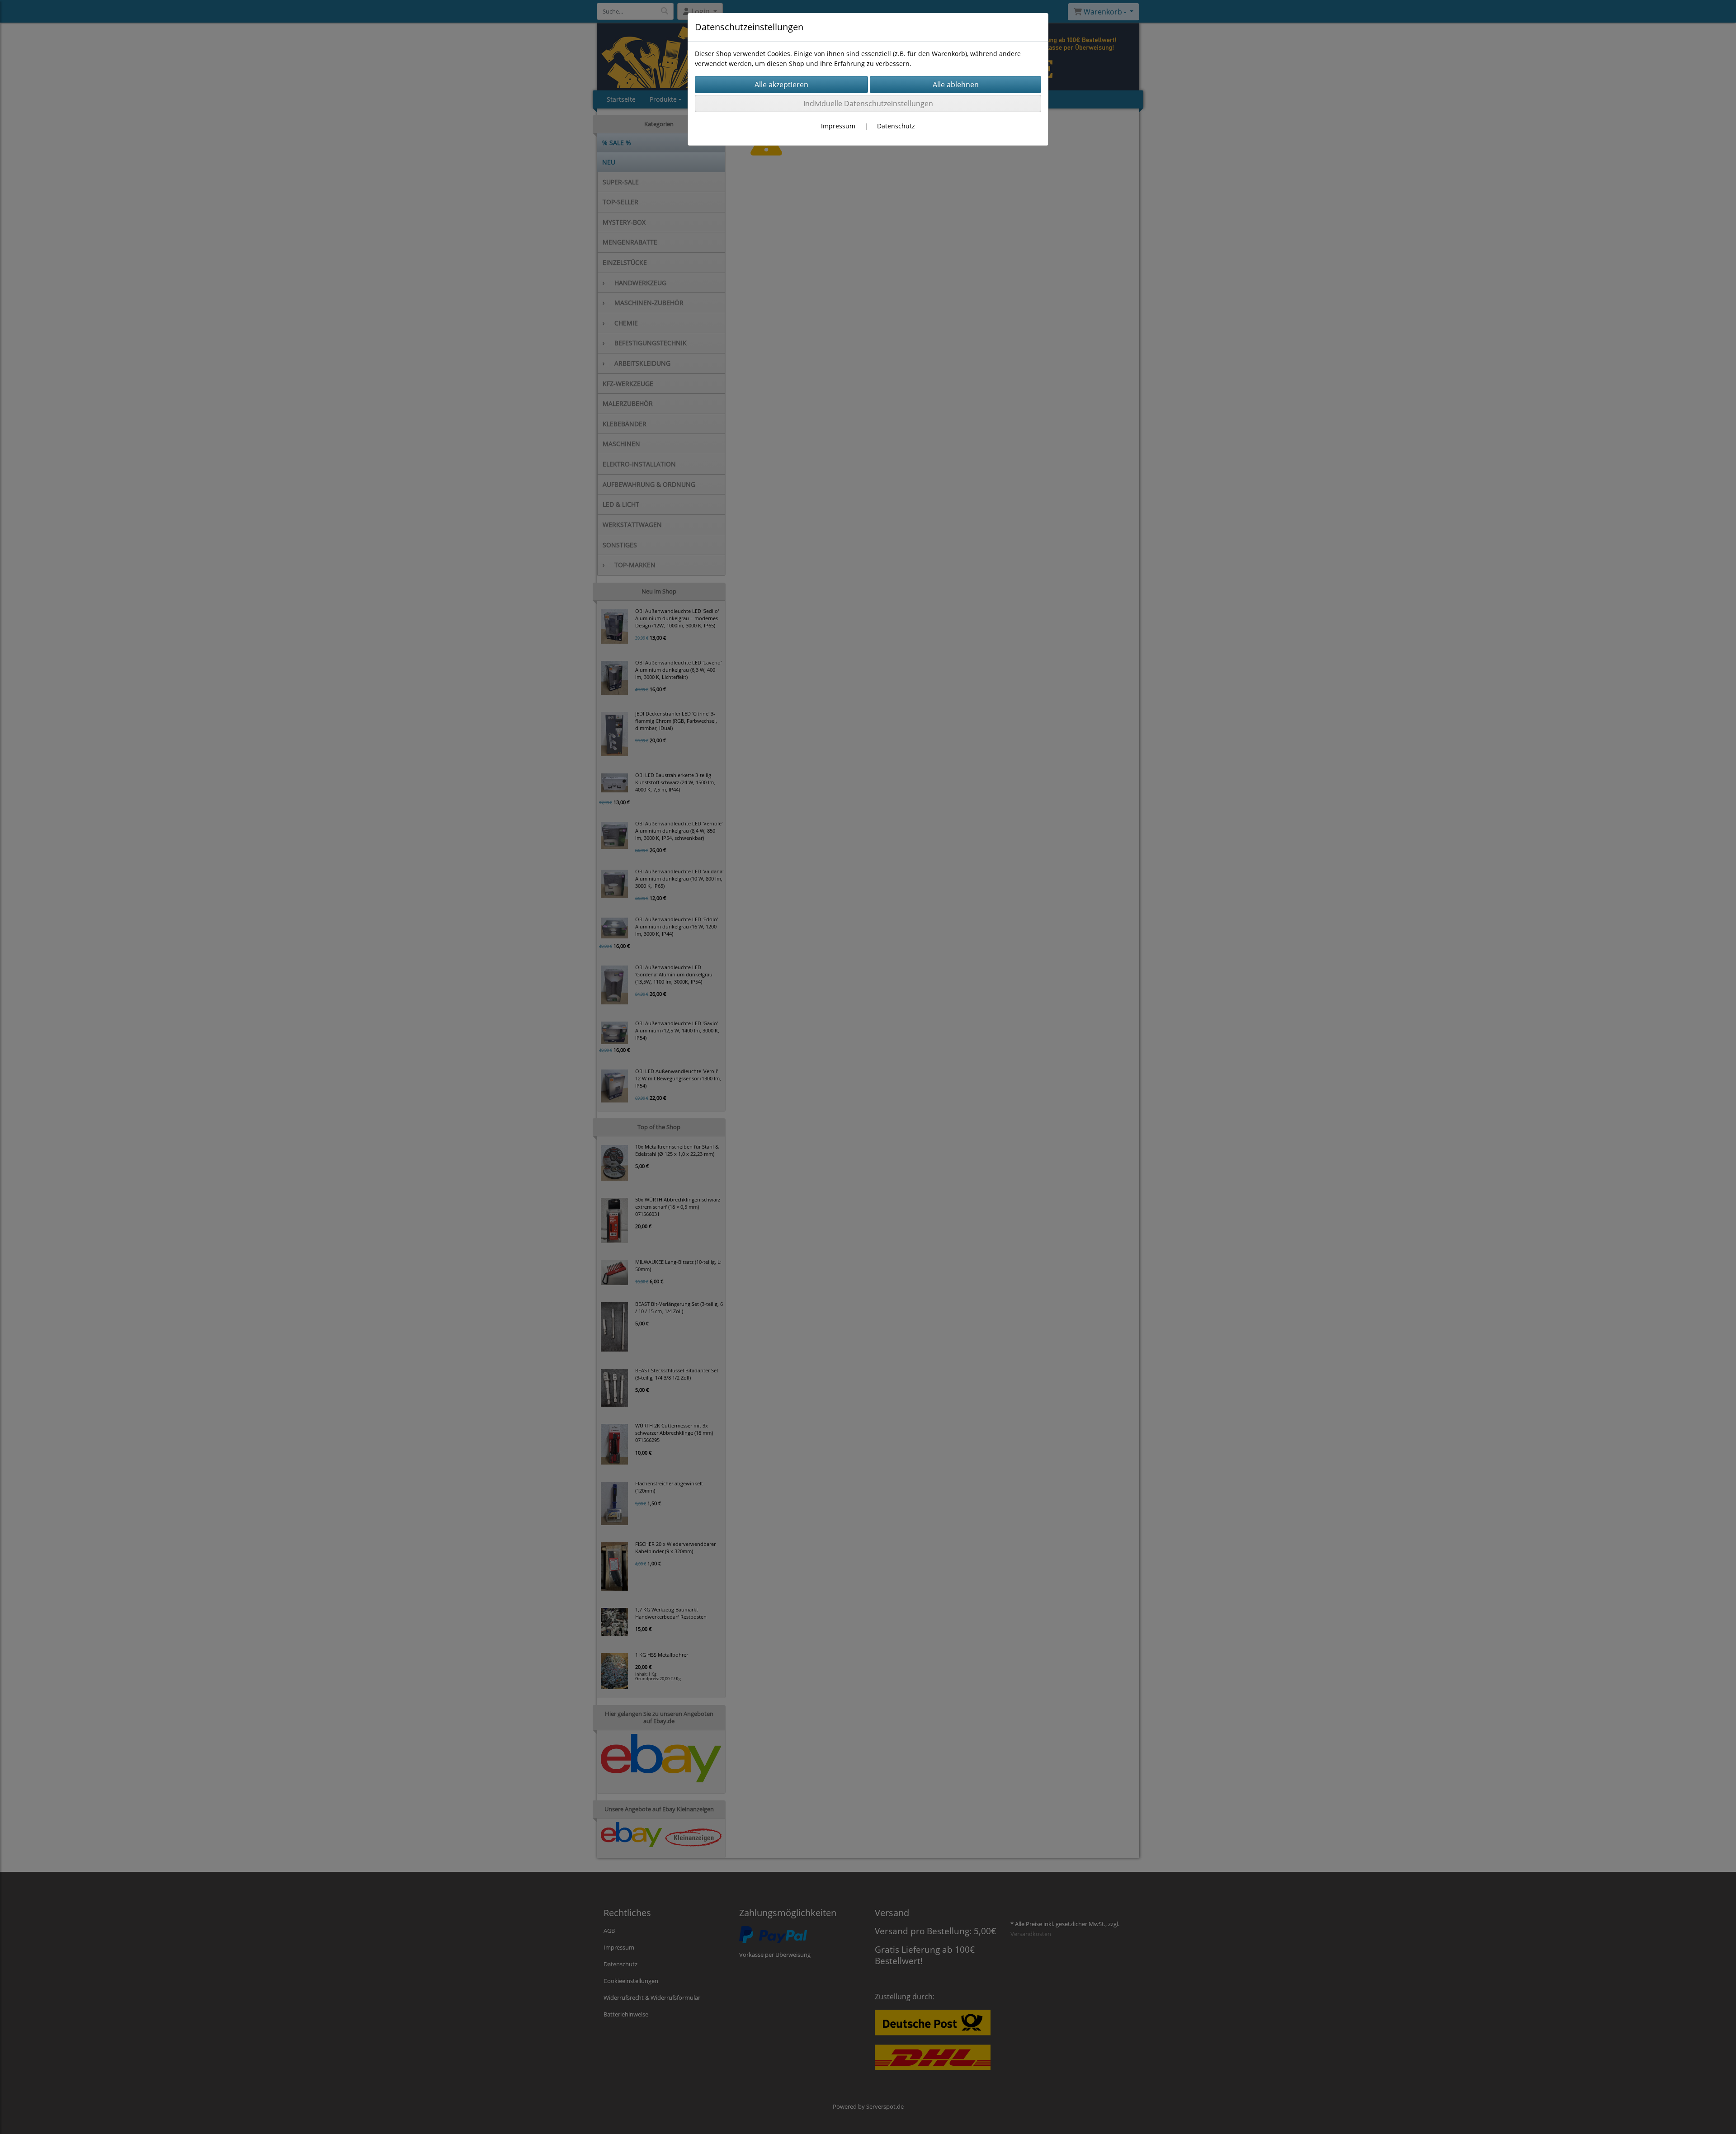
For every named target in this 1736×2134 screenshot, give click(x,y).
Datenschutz (896, 126)
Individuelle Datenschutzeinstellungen (868, 104)
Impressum (838, 126)
